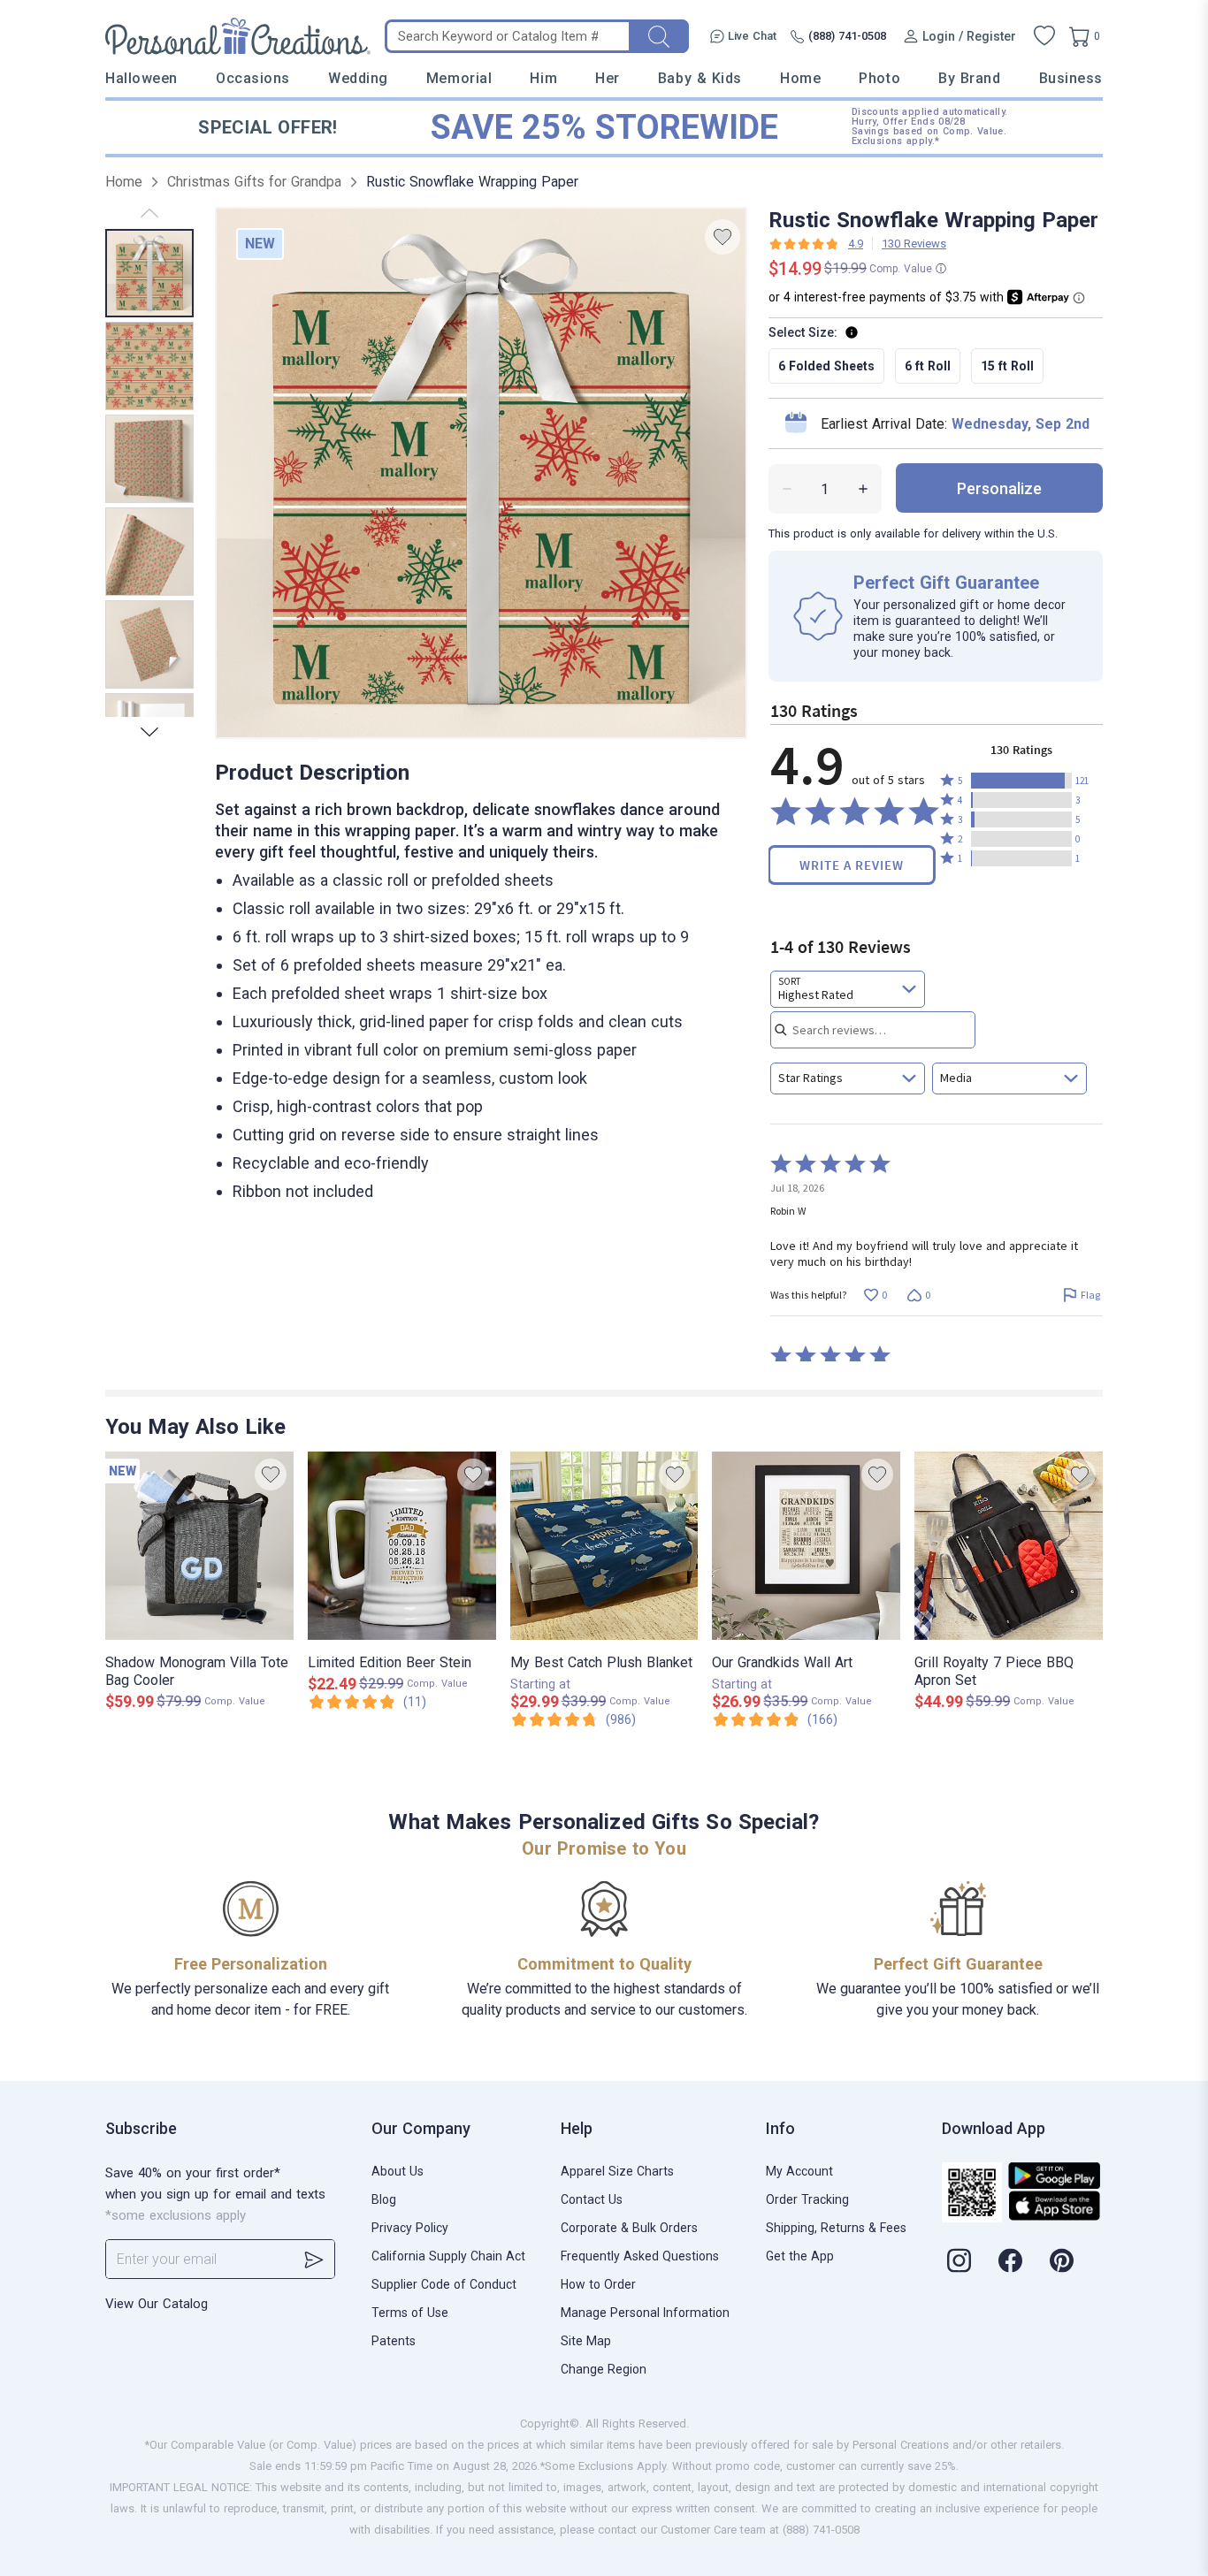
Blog (384, 2199)
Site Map (586, 2341)
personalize (999, 488)
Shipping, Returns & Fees (836, 2228)
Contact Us (592, 2199)
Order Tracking (807, 2199)
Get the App (800, 2256)
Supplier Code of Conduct (444, 2284)
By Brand (969, 78)
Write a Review (852, 865)
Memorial (459, 78)
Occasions (253, 78)
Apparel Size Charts (617, 2171)
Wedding (358, 78)
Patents (394, 2341)
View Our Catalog (157, 2304)
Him (543, 78)
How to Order (598, 2284)
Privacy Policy (410, 2228)
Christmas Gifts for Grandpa (254, 182)
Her (608, 78)
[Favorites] (1044, 36)
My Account (799, 2171)
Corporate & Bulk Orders (629, 2228)
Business (1071, 78)
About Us (398, 2171)
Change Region (604, 2369)
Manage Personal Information (645, 2313)
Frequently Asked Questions (640, 2256)
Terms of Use (410, 2313)
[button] (1021, 781)
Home (800, 78)
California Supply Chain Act (448, 2256)
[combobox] (848, 989)
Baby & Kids (700, 78)
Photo (879, 78)
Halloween (141, 78)
